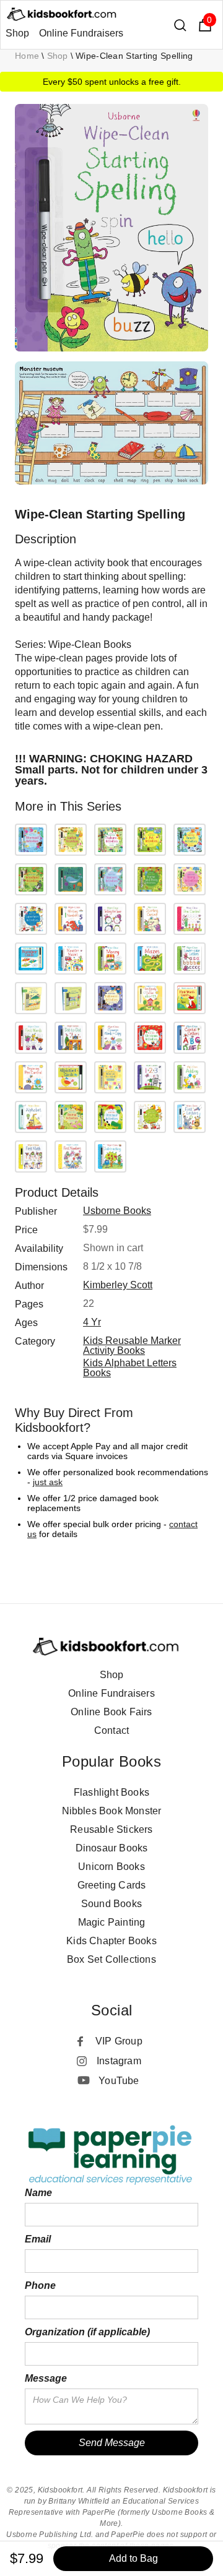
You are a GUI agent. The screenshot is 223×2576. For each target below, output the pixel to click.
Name (38, 2193)
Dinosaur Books (112, 1848)
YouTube (119, 2081)
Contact (111, 1730)
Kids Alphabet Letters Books (130, 1368)
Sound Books (111, 1904)
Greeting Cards (112, 1885)
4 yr (92, 1322)
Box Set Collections (111, 1959)
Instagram (119, 2061)
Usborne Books (117, 1211)
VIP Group (119, 2041)
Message (46, 2378)
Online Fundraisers (81, 33)
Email (38, 2239)
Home (27, 56)
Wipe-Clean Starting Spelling (134, 56)
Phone (40, 2285)
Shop (17, 33)
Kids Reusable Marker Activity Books (132, 1346)
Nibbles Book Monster (112, 1811)
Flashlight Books (111, 1792)
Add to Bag (133, 2558)
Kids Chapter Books (111, 1941)
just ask (48, 1482)
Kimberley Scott (118, 1285)
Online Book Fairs (111, 1712)
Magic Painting (112, 1922)
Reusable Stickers (111, 1829)
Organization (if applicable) (87, 2332)
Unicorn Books (111, 1867)
